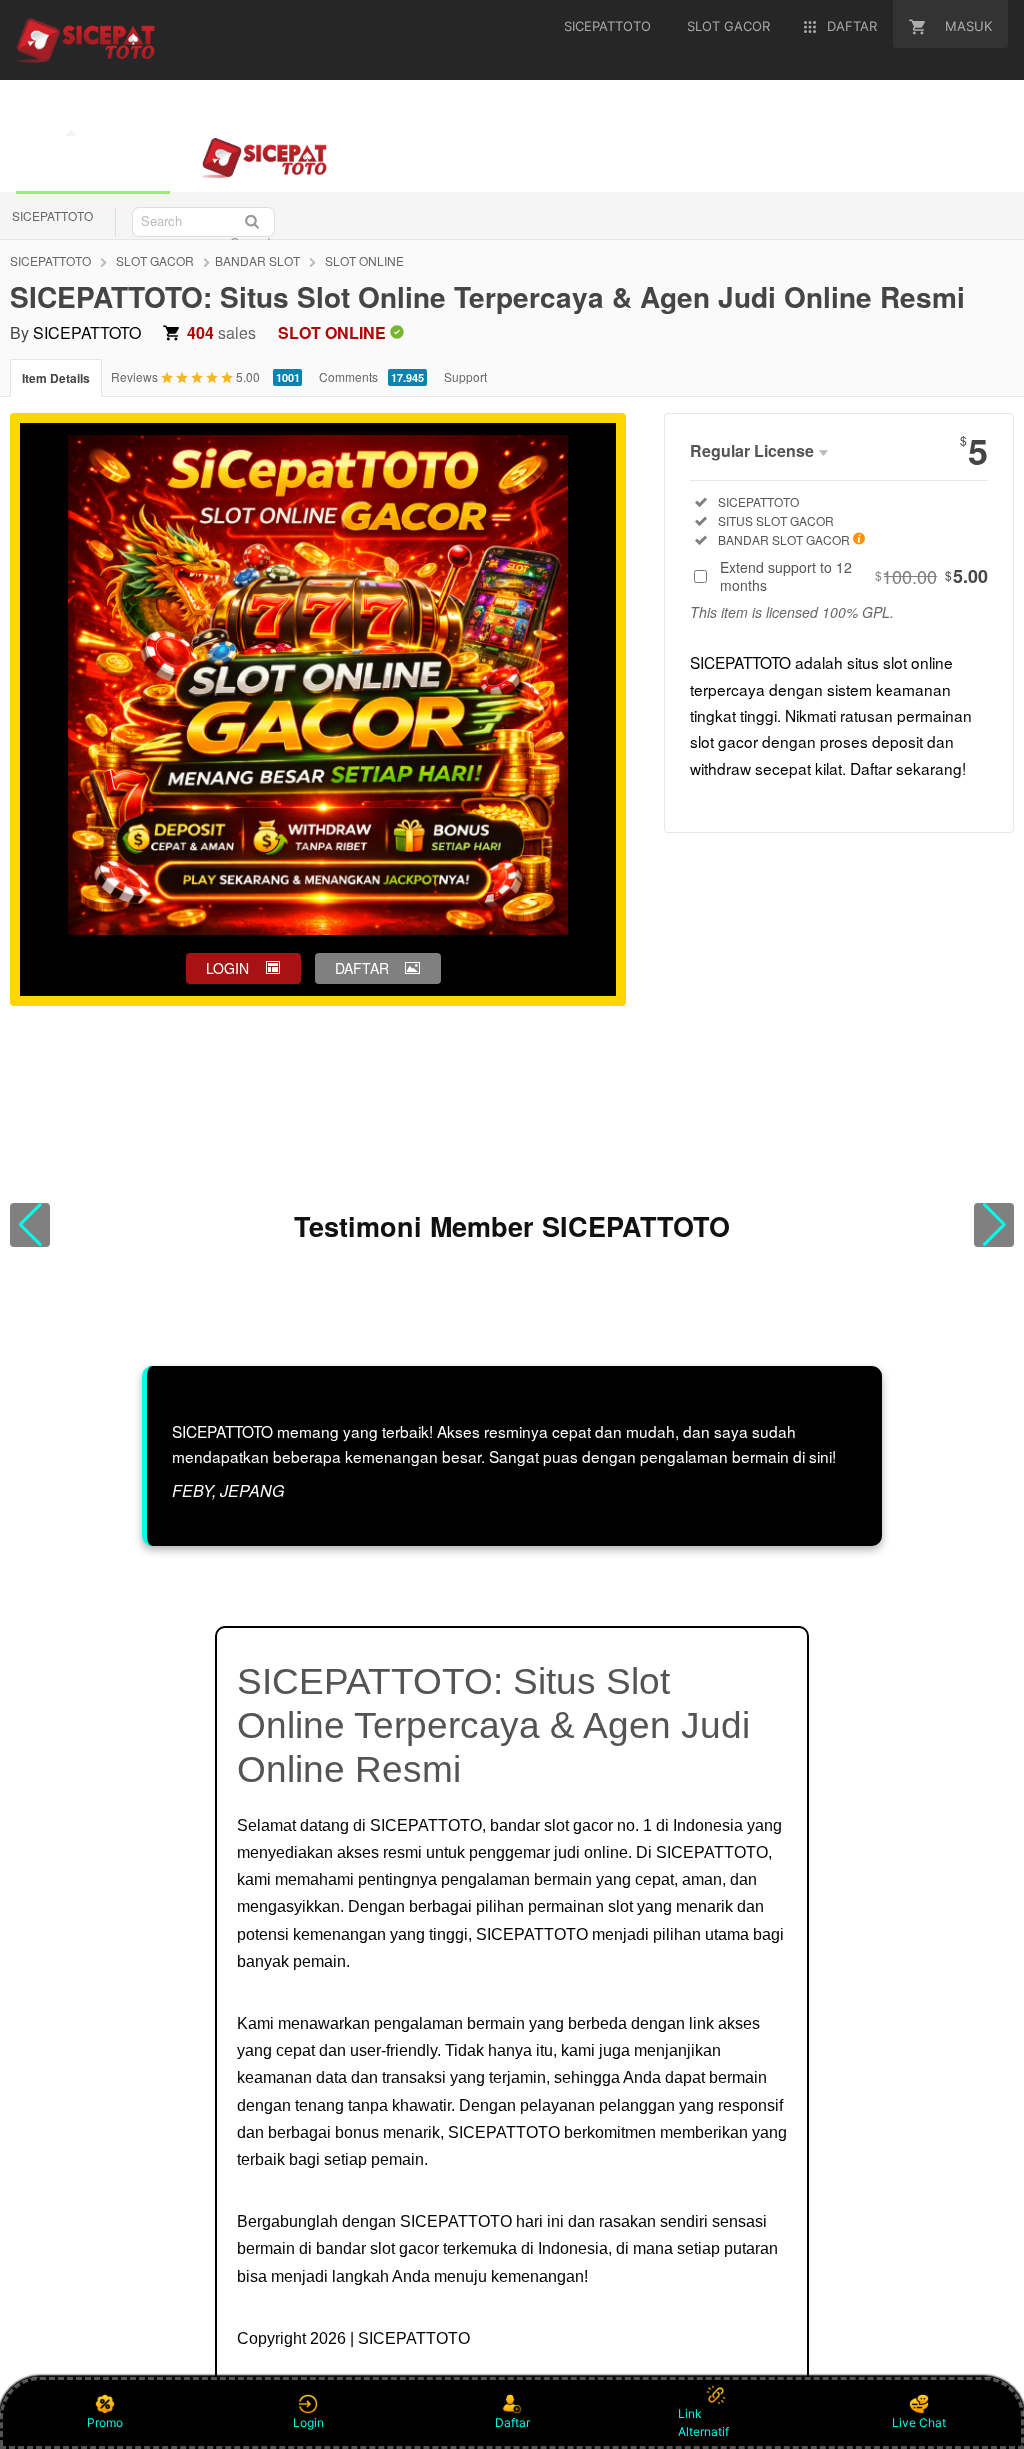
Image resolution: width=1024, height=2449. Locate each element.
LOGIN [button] (227, 968)
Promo (105, 2422)
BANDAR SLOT (257, 260)
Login (308, 2422)
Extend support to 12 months (854, 576)
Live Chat (919, 2422)
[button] (30, 1225)
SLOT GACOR (155, 260)
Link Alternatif (703, 2422)
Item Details (56, 378)
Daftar (512, 2422)
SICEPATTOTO (52, 215)
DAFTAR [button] (362, 968)
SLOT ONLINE (364, 260)
